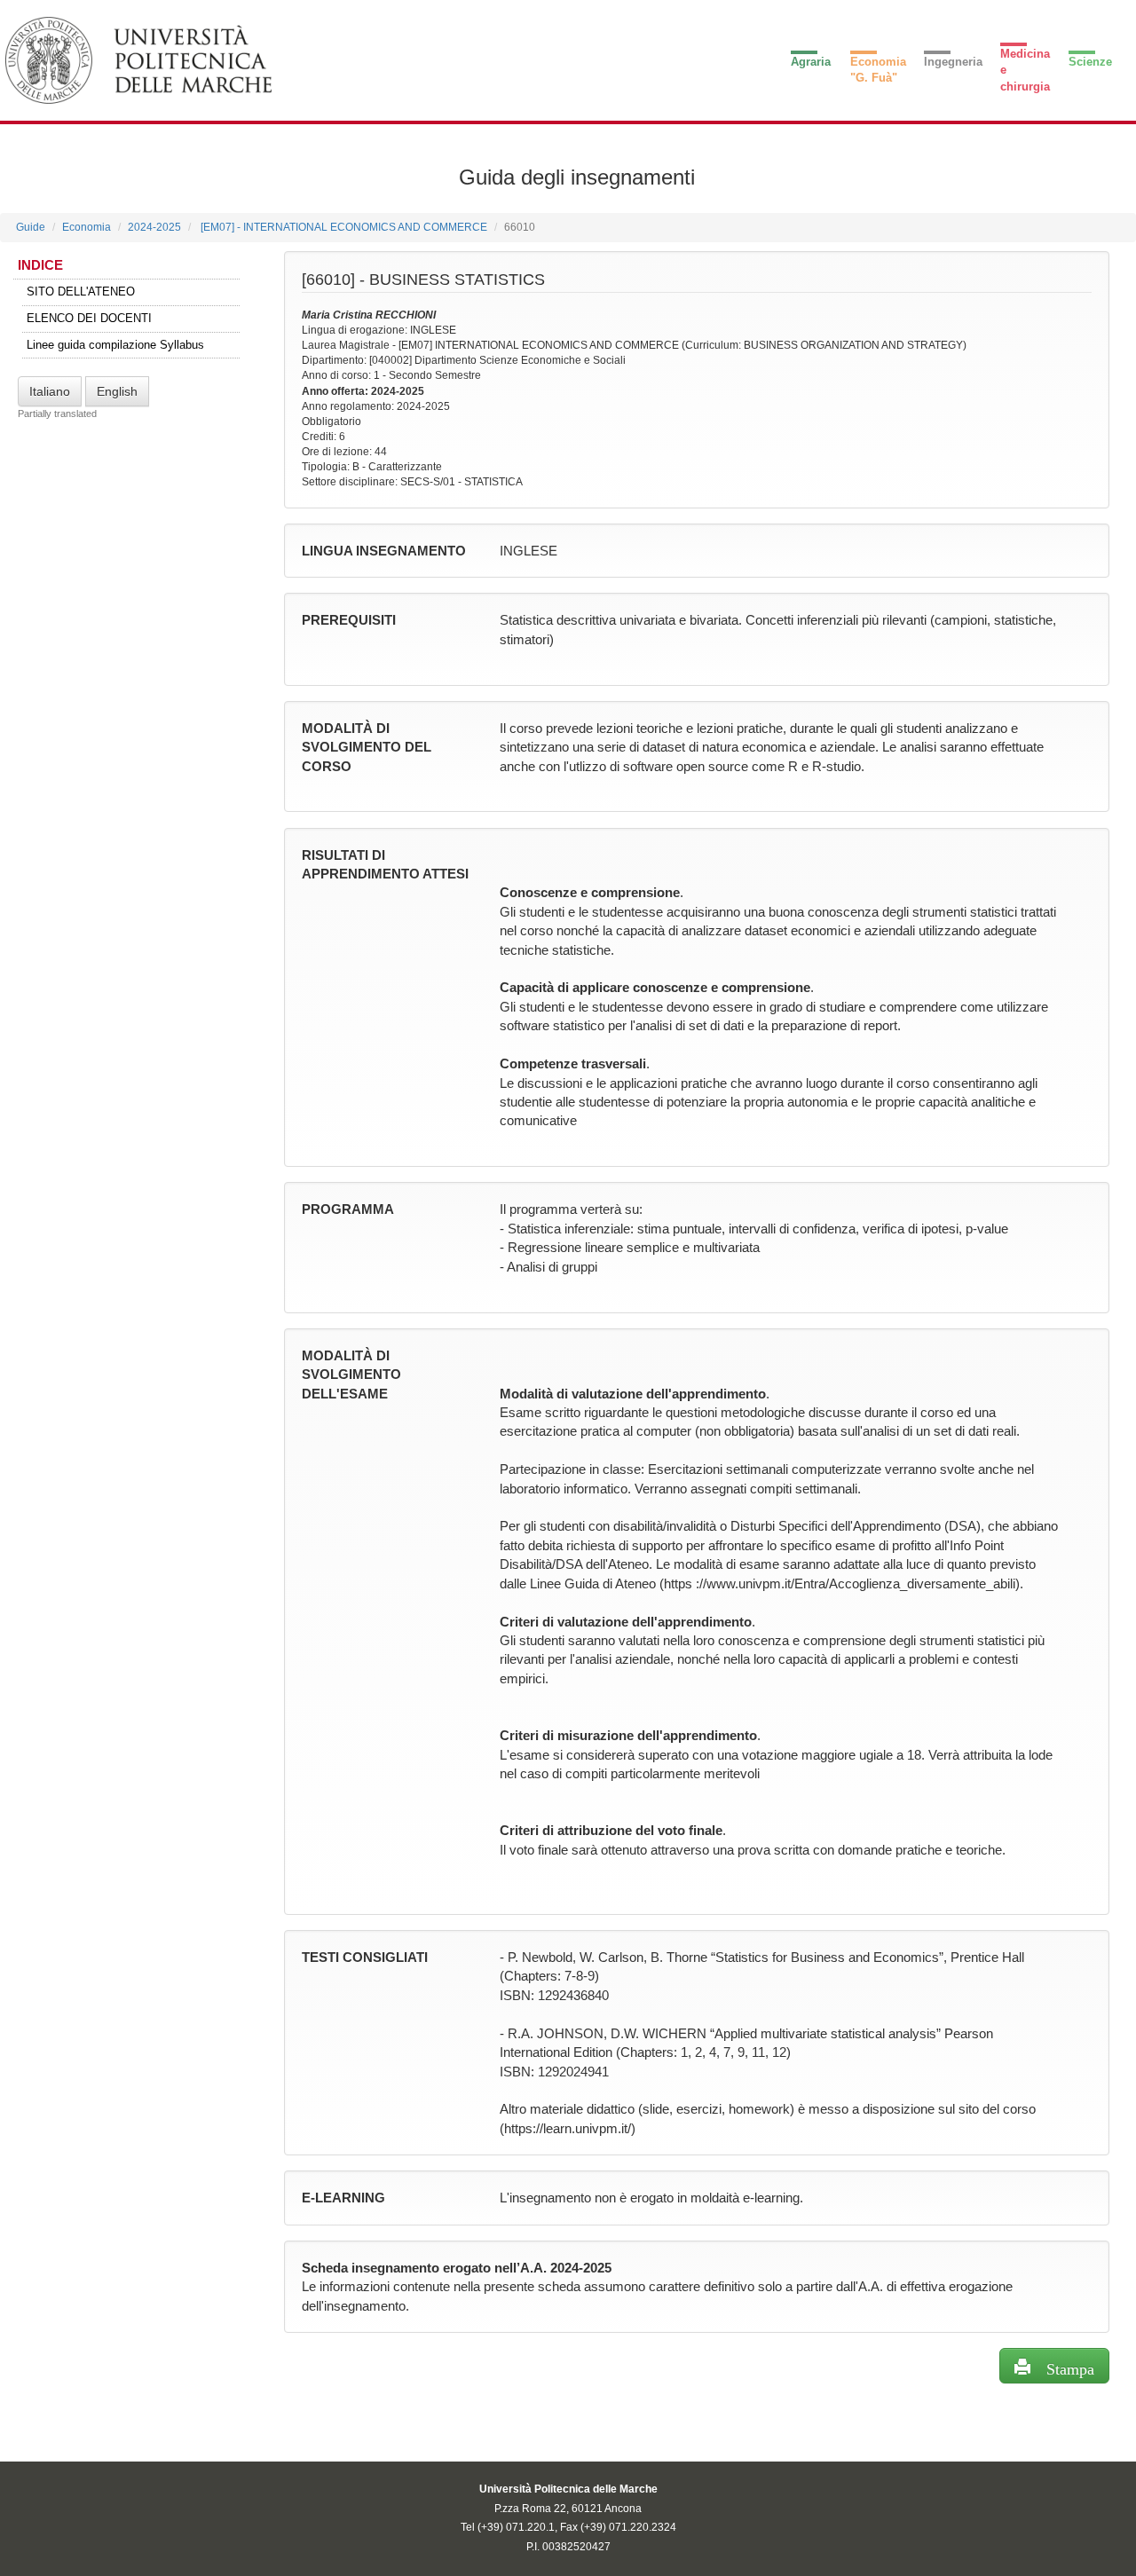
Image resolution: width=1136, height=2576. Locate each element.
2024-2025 (154, 227)
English (117, 391)
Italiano (50, 391)
